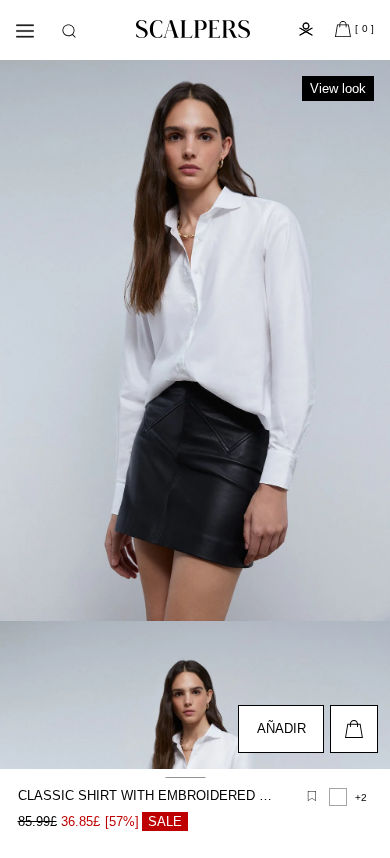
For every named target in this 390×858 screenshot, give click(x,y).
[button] (69, 31)
